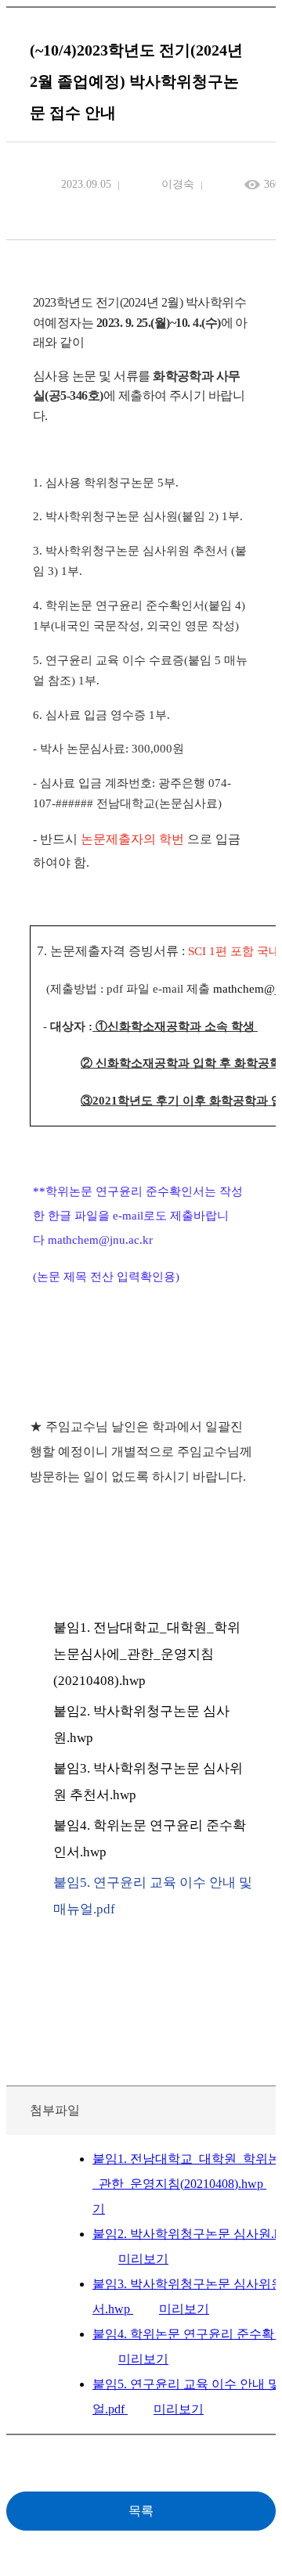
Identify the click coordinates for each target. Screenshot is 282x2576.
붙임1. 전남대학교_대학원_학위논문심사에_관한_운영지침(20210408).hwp (147, 1654)
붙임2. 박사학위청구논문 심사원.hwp (141, 1725)
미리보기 (143, 2259)
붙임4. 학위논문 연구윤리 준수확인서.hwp (150, 1839)
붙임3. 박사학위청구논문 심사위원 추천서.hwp (148, 1782)
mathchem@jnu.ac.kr (100, 1240)
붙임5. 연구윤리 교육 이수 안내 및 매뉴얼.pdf (153, 1896)
